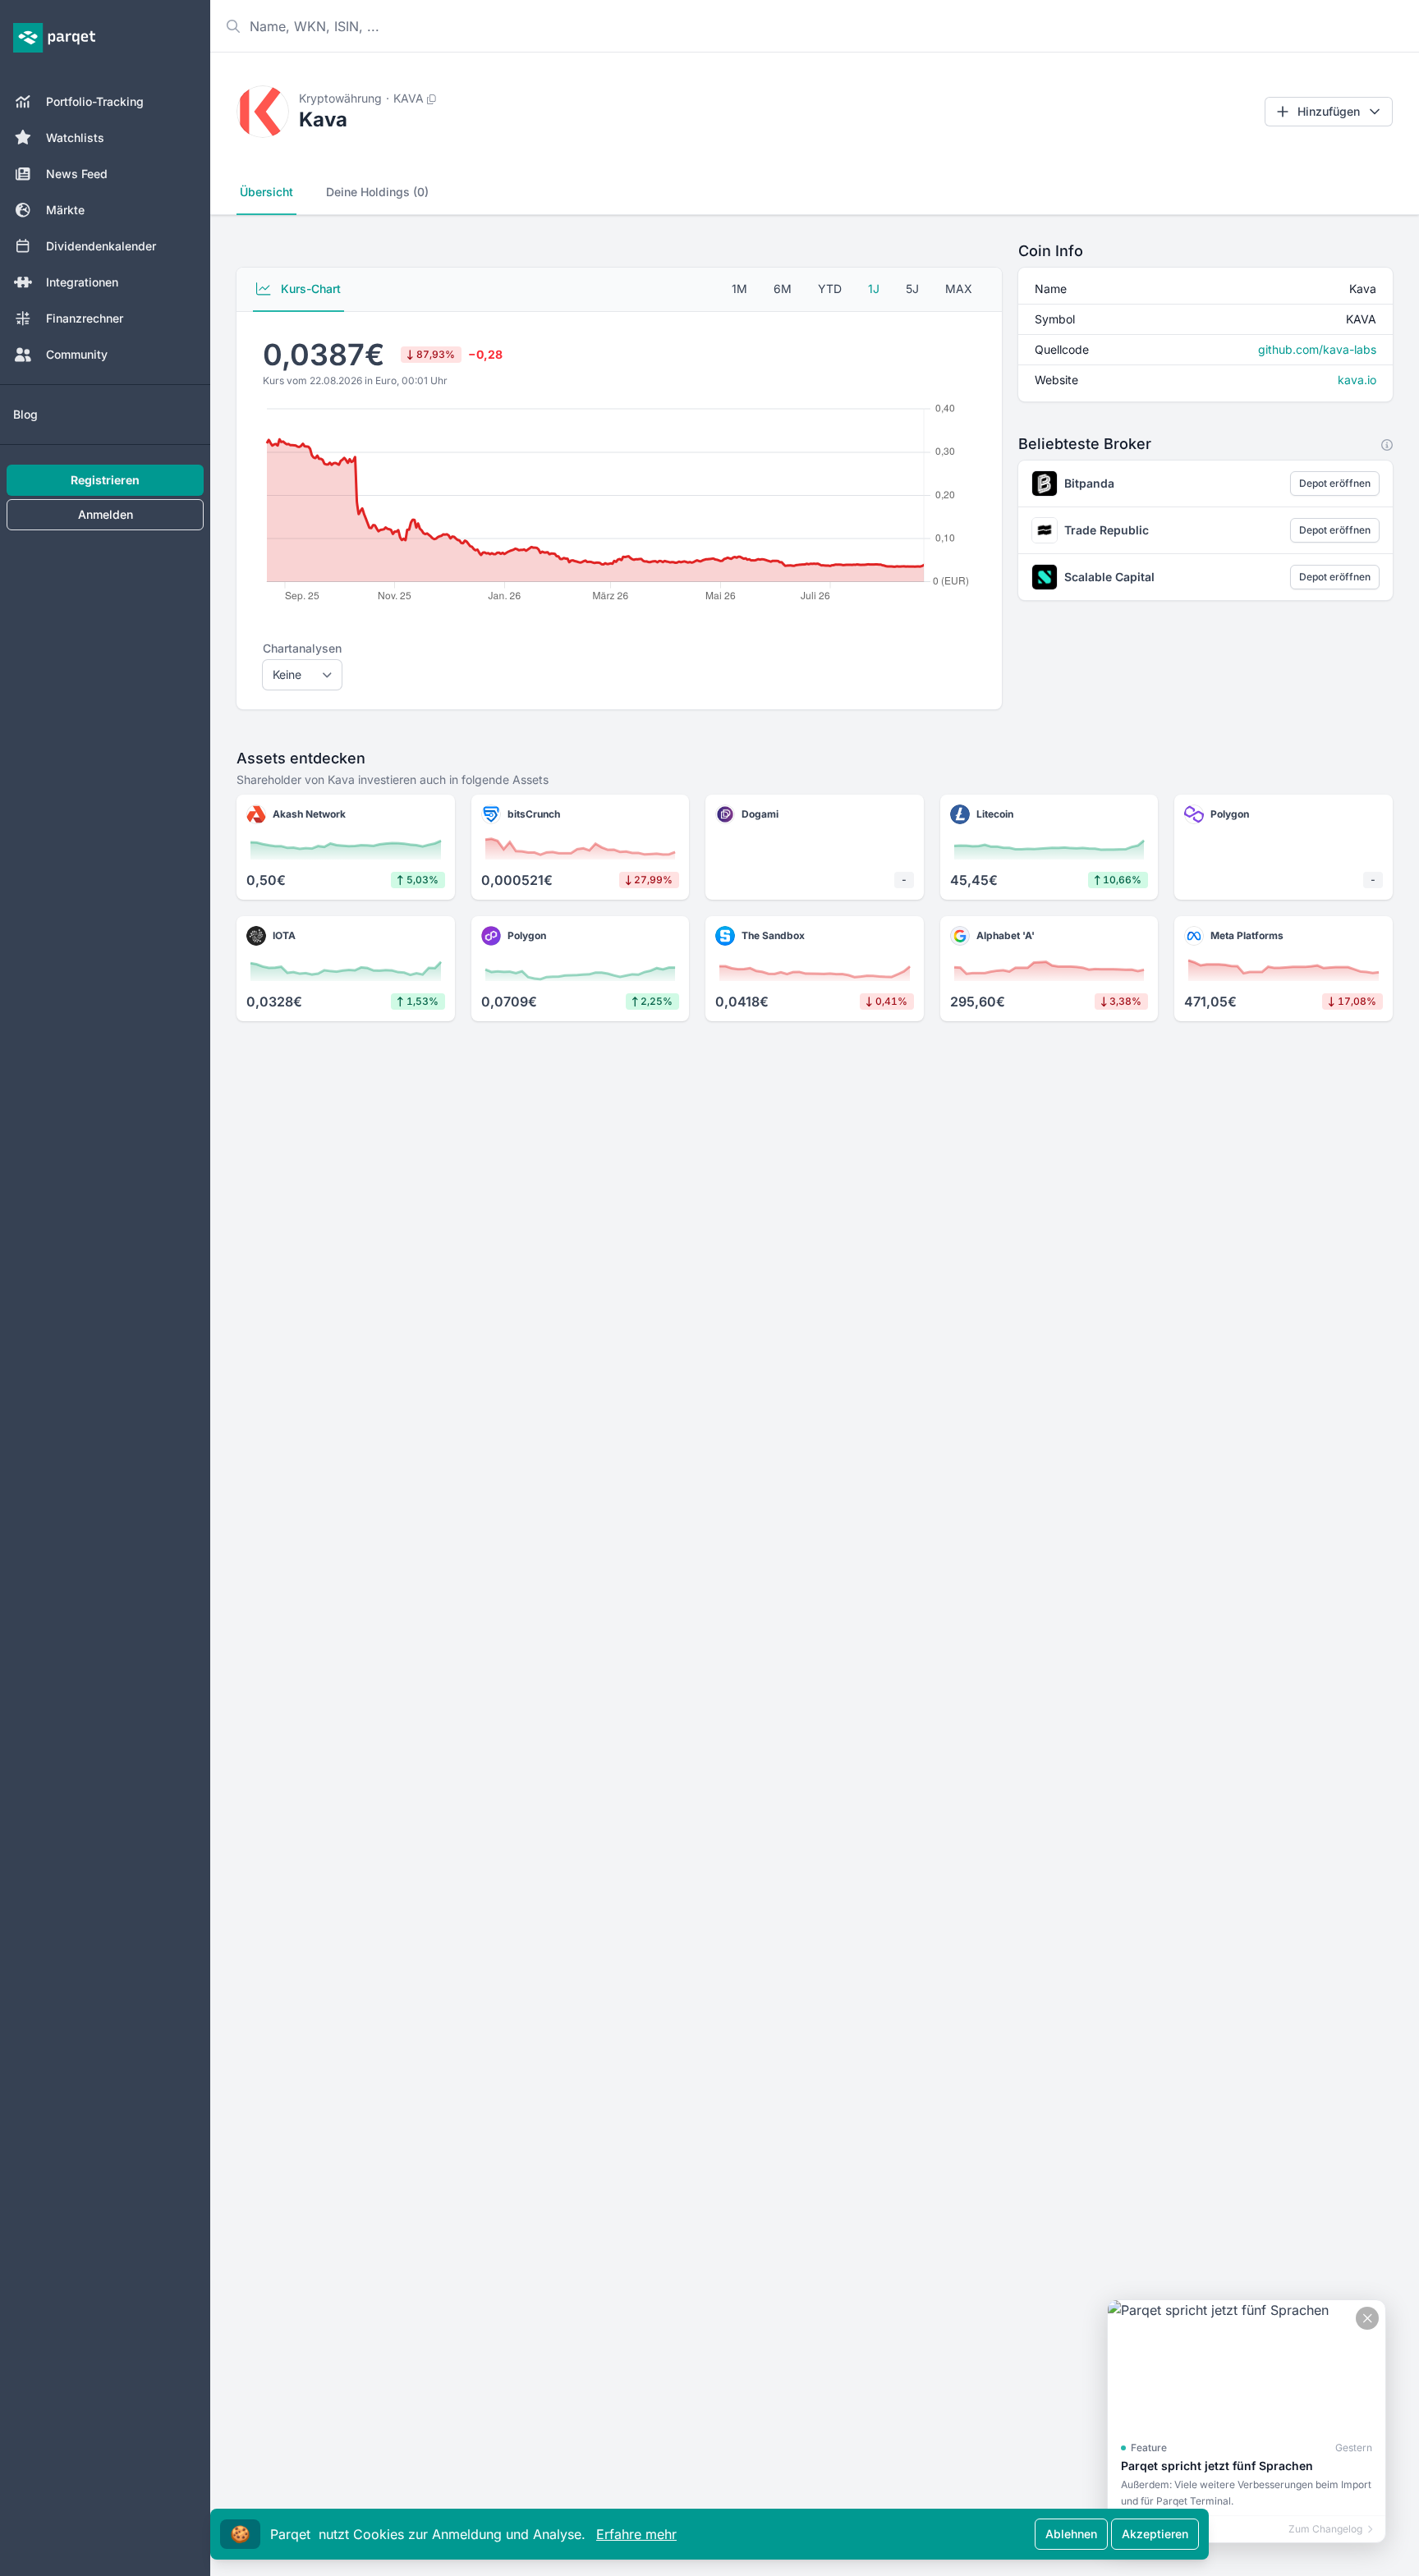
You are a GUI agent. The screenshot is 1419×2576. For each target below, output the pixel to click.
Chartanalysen (302, 648)
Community (77, 354)
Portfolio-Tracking (95, 101)
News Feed (77, 174)
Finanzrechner (85, 318)
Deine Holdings (377, 192)
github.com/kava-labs (1317, 349)
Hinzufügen (1329, 111)
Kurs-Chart (309, 289)
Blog (25, 414)
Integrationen (82, 282)
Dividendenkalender (101, 246)
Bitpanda (1089, 483)
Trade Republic (1107, 530)
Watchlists (75, 138)
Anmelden (106, 514)
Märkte (65, 210)
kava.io (1357, 380)
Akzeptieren (1155, 2534)
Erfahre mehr (636, 2534)
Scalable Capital (1109, 577)
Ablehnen (1071, 2534)
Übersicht (266, 192)
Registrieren (105, 480)
